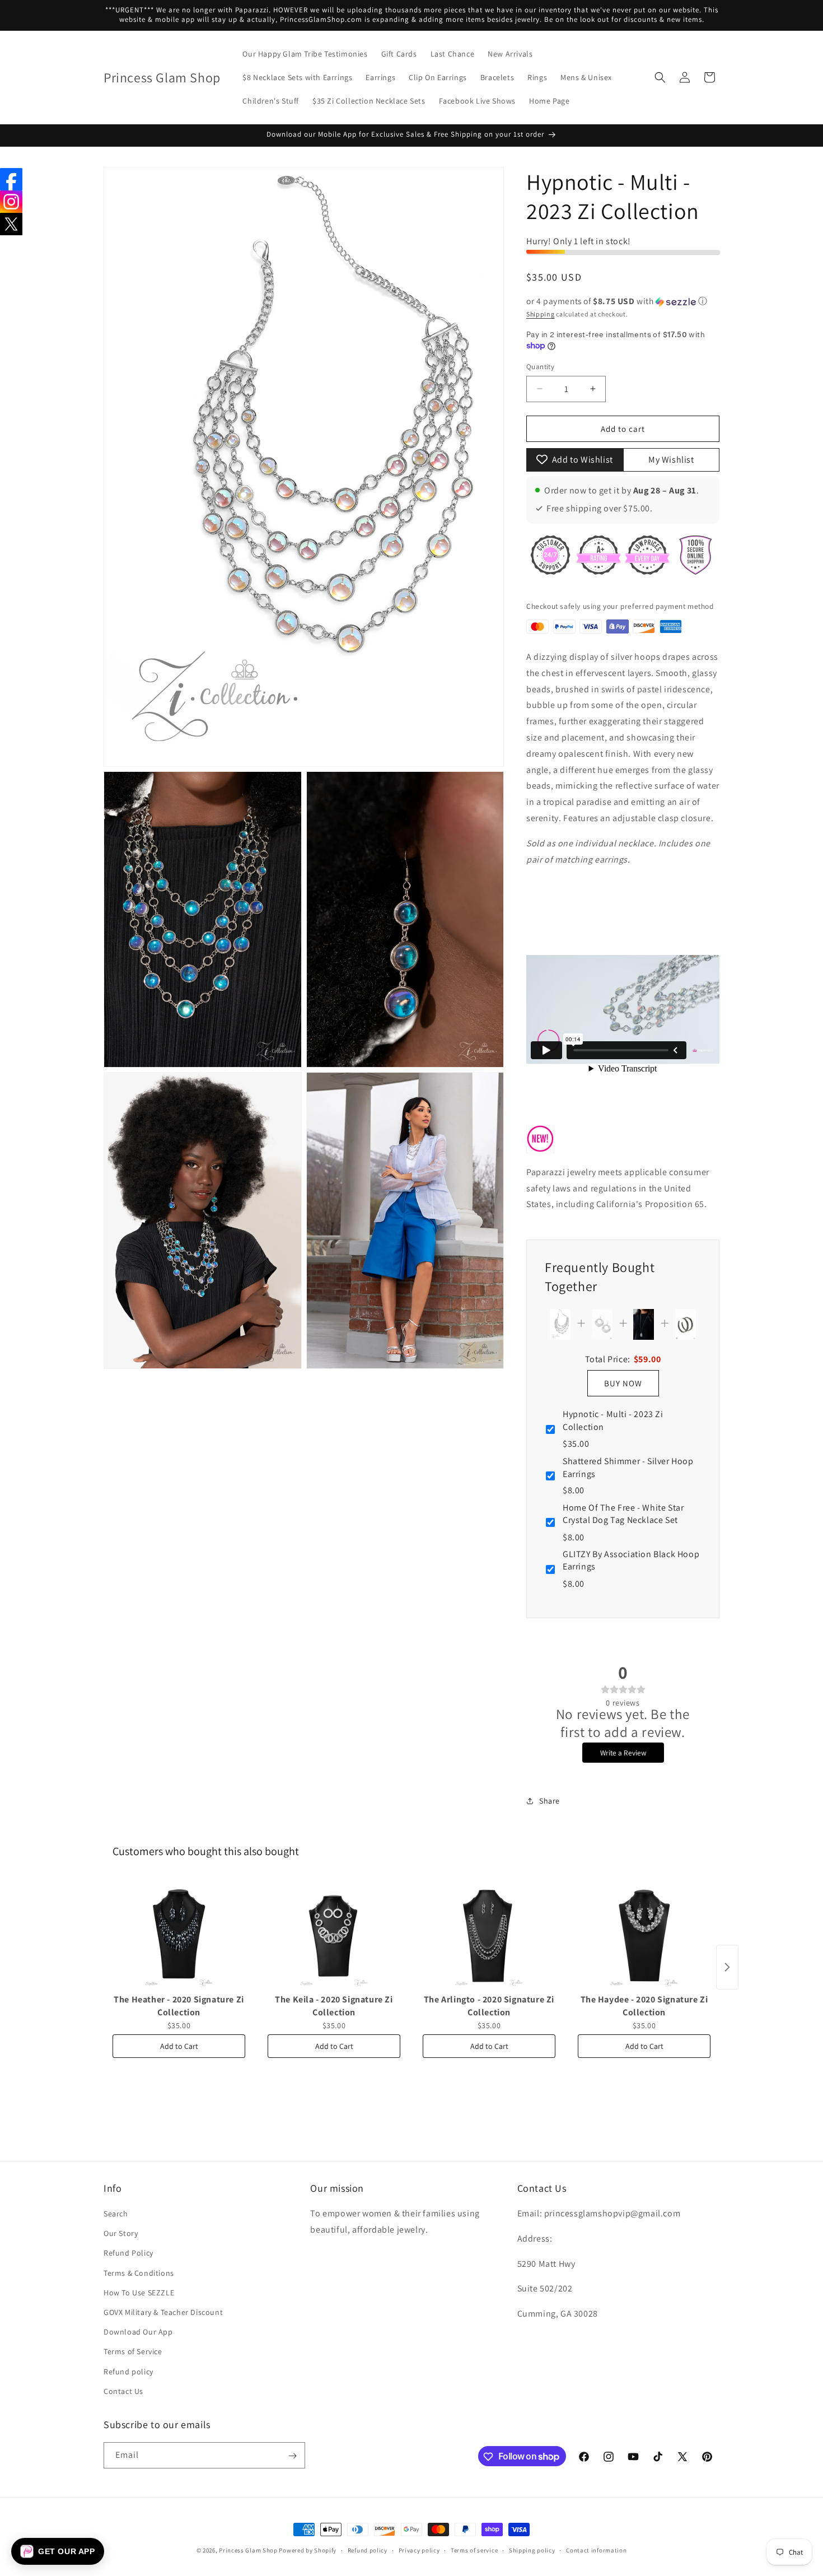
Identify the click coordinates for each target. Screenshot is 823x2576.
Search (116, 2214)
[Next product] (727, 1967)
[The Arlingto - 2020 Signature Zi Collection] (489, 1933)
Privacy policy (419, 2550)
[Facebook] (11, 179)
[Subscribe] (292, 2456)
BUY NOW (623, 1383)
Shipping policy (532, 2550)
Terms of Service (133, 2352)
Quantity (540, 367)
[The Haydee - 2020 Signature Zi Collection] (644, 1933)
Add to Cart (179, 2046)
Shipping (541, 313)
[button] (660, 77)
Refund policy (128, 2372)
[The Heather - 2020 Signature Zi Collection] (179, 1933)
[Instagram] (11, 202)
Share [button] (550, 1801)
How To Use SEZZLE (139, 2293)
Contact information (596, 2550)
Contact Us (123, 2391)
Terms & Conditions (139, 2273)
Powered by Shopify (308, 2550)
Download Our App (138, 2332)
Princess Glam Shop (248, 2550)
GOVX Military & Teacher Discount (163, 2312)
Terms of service (474, 2550)
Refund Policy (128, 2253)
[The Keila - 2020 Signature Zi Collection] (334, 1933)
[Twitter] (11, 224)
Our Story (121, 2234)
